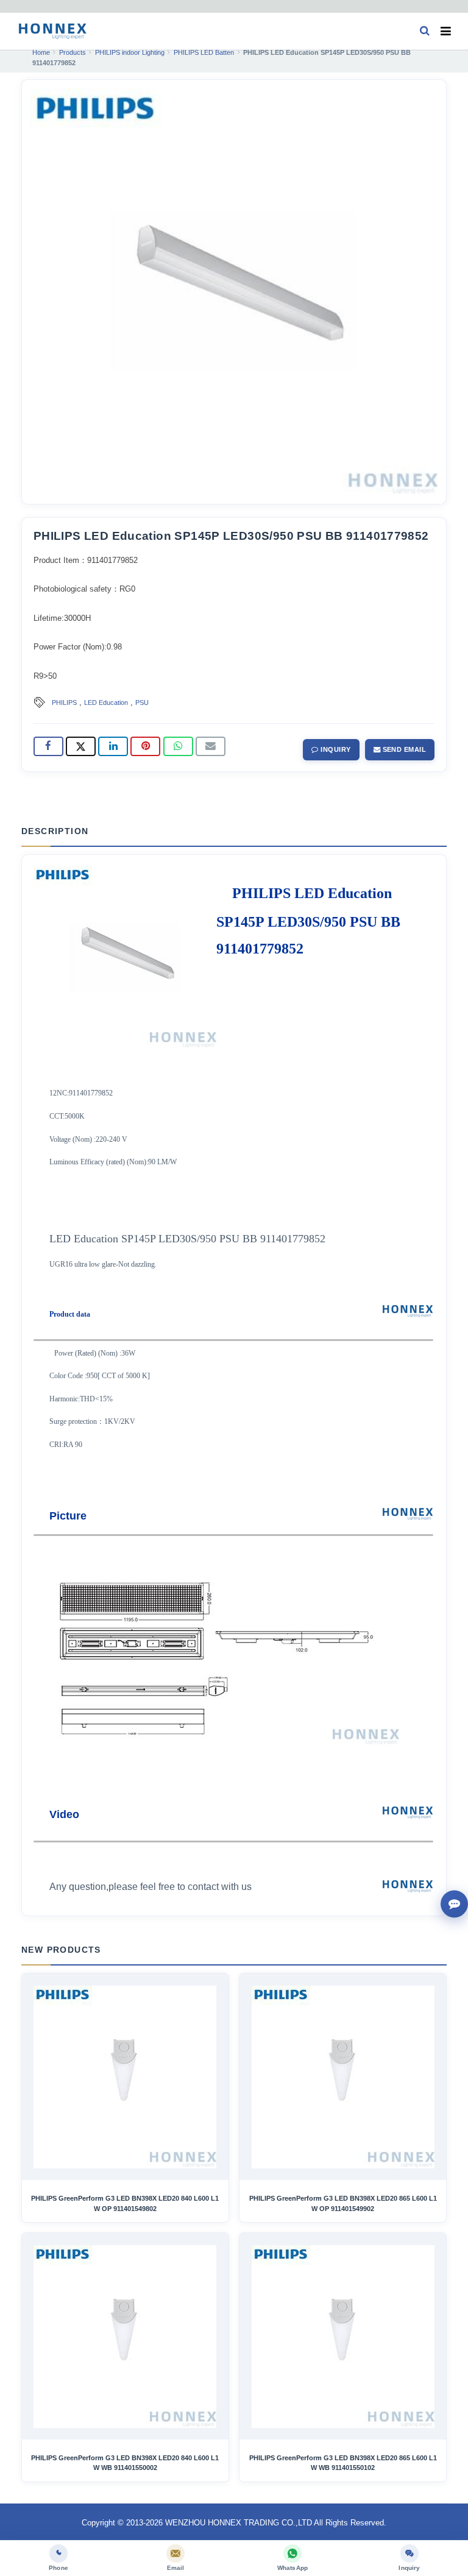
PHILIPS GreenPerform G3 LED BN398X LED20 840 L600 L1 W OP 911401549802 (125, 2203)
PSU (142, 702)
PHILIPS (64, 702)
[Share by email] (211, 746)
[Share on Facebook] (48, 746)
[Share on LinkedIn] (113, 746)
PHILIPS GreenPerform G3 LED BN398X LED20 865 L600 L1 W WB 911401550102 (343, 2463)
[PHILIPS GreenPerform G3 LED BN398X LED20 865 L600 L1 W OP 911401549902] (343, 2077)
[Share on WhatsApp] (178, 746)
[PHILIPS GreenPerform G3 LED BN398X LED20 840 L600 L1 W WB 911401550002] (125, 2337)
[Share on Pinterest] (145, 746)
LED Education (106, 702)
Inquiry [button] (335, 749)
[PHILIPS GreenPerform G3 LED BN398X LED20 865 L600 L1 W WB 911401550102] (343, 2337)
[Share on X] (81, 746)
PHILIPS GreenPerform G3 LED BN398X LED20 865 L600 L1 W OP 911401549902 (343, 2203)
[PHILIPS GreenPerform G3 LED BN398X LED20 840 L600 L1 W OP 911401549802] (125, 2077)
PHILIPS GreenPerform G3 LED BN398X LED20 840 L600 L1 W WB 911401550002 (125, 2463)
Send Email (403, 749)
